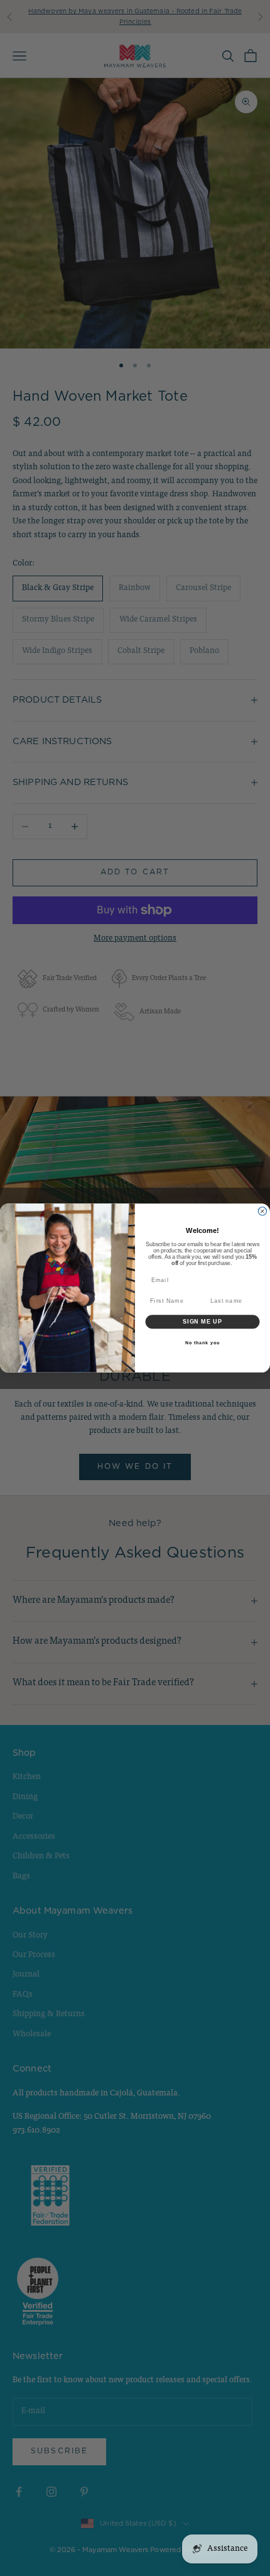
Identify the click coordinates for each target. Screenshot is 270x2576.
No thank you (202, 1342)
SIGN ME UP (202, 1321)
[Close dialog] (262, 1211)
